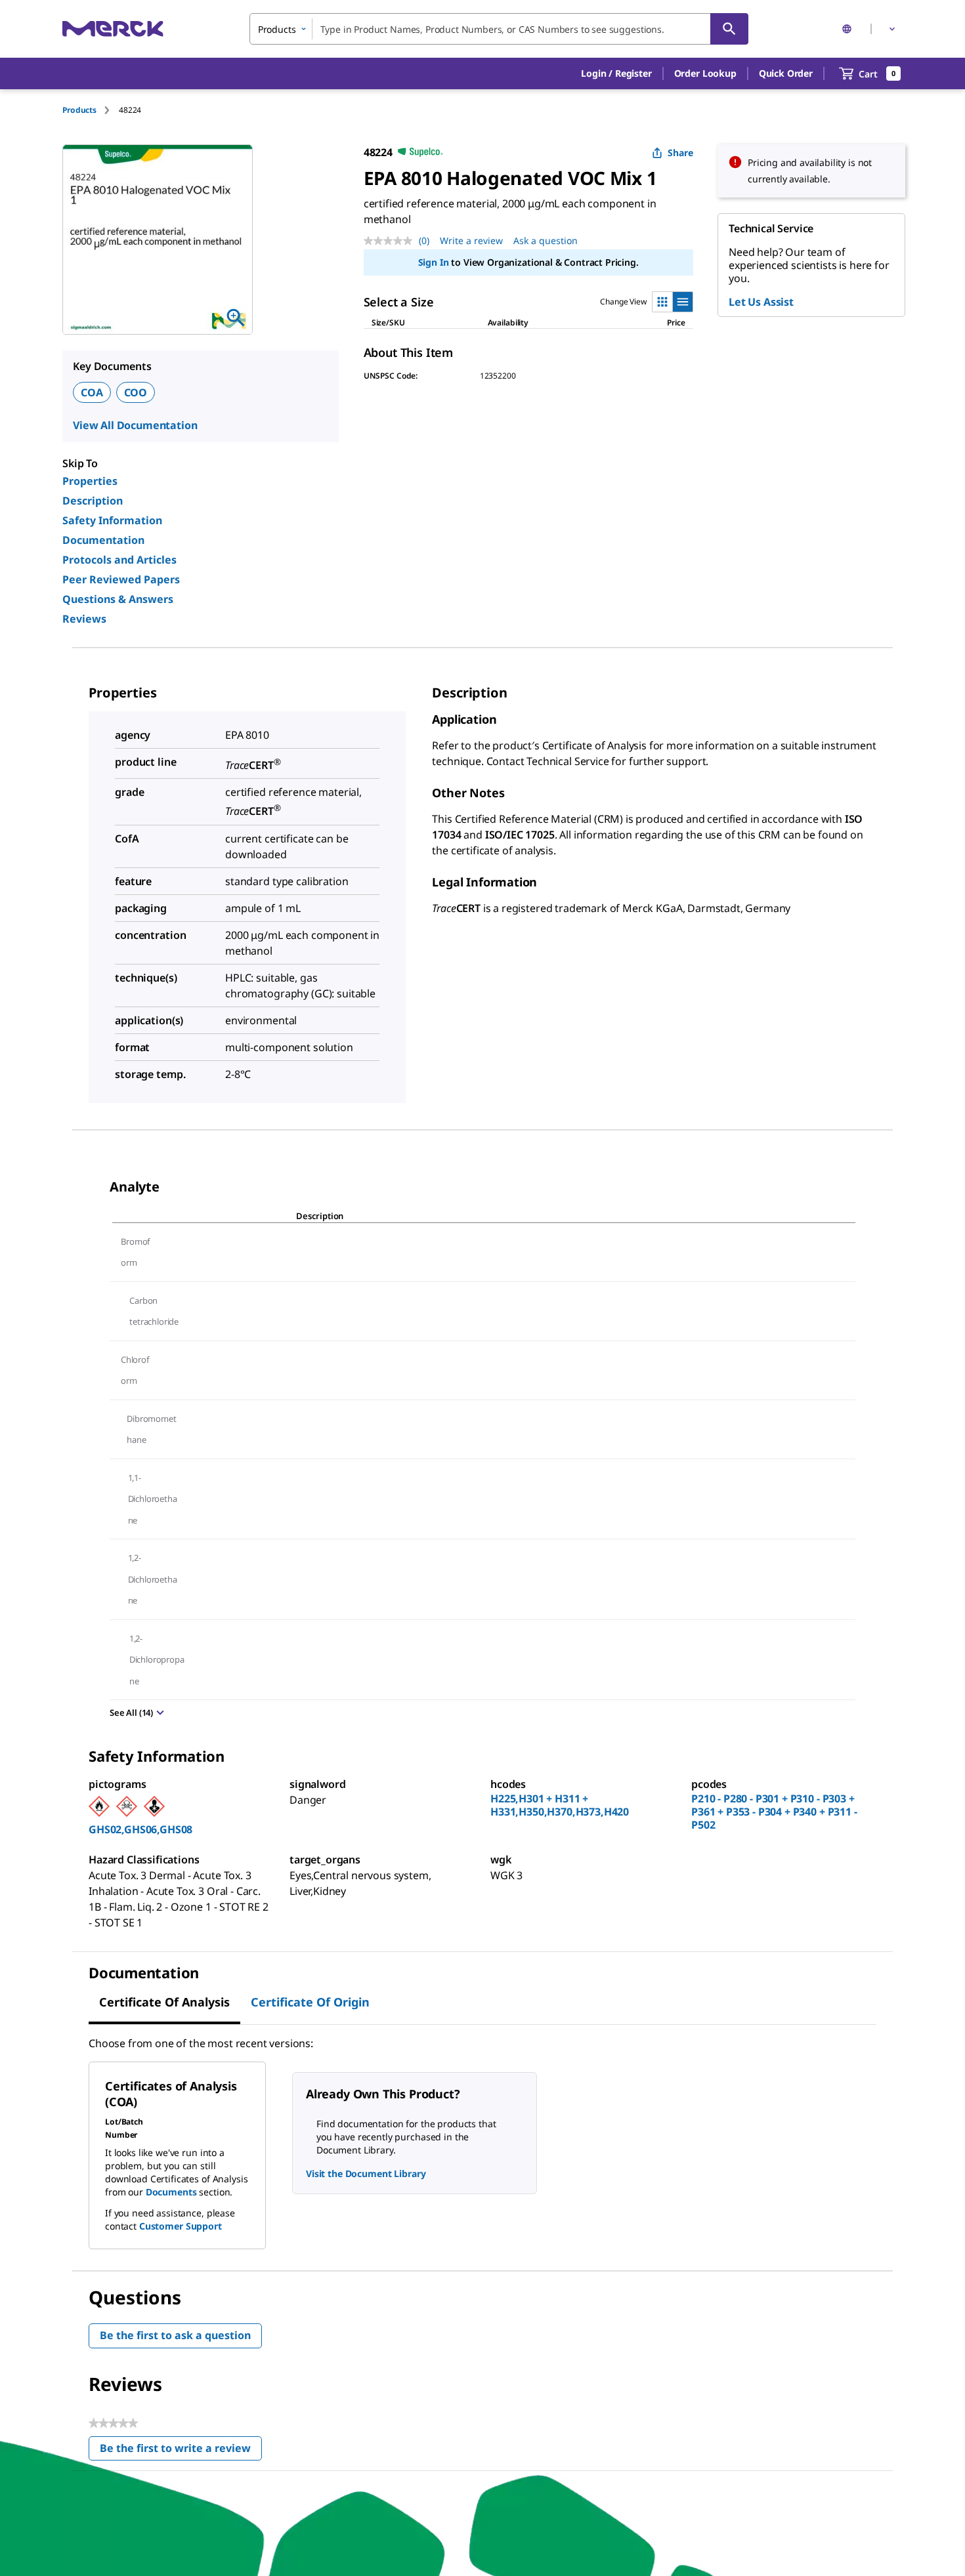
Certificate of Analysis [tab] (164, 2002)
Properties (90, 481)
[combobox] (499, 29)
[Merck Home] (113, 29)
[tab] (91, 110)
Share (680, 153)
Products (79, 110)
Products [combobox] (277, 29)
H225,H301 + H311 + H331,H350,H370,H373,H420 (560, 1805)
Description (93, 501)
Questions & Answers (118, 599)
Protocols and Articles (119, 560)
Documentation (103, 540)
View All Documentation (135, 425)
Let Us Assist (761, 302)
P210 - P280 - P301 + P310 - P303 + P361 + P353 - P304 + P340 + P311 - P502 (774, 1812)
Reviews (84, 619)
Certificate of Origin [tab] (310, 2002)
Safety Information (112, 520)
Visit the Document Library (366, 2173)
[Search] (729, 29)
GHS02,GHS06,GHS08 (140, 1829)
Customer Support (181, 2226)
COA (92, 392)
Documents (171, 2192)
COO (136, 392)
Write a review (471, 240)
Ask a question (546, 240)
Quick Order (786, 73)
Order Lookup (705, 73)
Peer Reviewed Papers (121, 579)
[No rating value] (391, 241)
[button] (616, 73)
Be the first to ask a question (175, 2335)
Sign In (434, 262)
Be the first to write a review (181, 2451)
